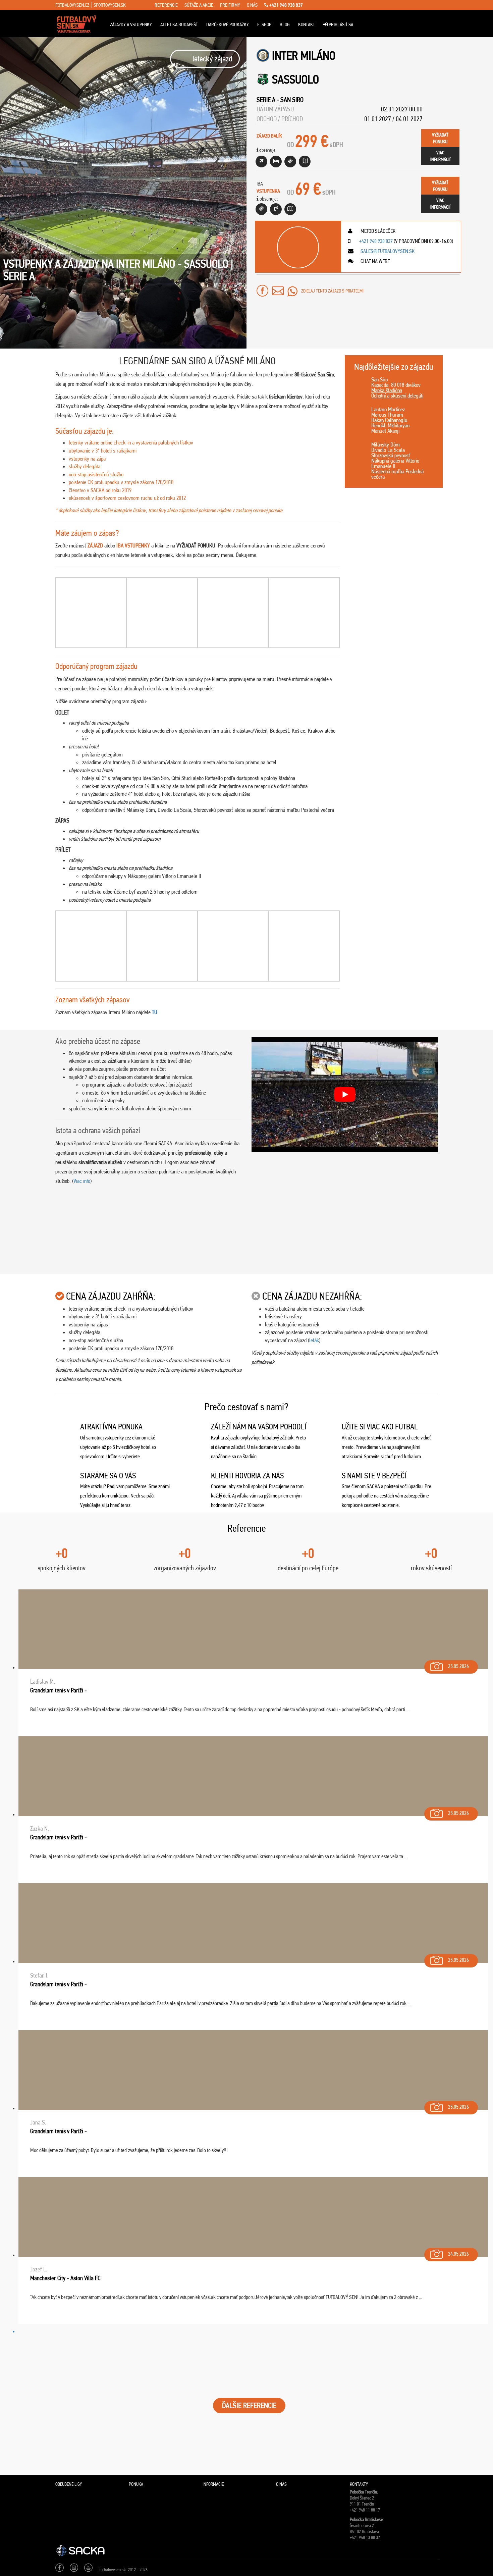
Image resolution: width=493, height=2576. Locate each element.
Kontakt (307, 24)
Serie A (266, 100)
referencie (166, 5)
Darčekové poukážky (228, 24)
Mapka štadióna (387, 390)
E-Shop (264, 24)
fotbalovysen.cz (72, 5)
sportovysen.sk (110, 5)
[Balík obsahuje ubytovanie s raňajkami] (276, 162)
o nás (252, 5)
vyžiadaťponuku (440, 138)
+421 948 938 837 (286, 5)
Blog (285, 24)
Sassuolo (295, 79)
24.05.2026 (458, 2254)
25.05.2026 (458, 1666)
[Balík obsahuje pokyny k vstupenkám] (290, 209)
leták (314, 1340)
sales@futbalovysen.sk (387, 251)
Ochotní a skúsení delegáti (397, 396)
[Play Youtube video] (345, 1094)
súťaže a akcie (199, 5)
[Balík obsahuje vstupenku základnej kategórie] (290, 162)
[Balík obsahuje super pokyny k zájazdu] (305, 162)
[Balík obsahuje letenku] (261, 162)
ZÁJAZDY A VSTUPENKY (131, 24)
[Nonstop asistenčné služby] (276, 209)
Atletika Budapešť (179, 24)
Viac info (82, 1181)
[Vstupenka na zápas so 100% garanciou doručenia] (261, 209)
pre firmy (230, 5)
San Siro (292, 100)
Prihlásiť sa (340, 24)
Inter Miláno (304, 56)
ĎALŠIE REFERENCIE (249, 2405)
